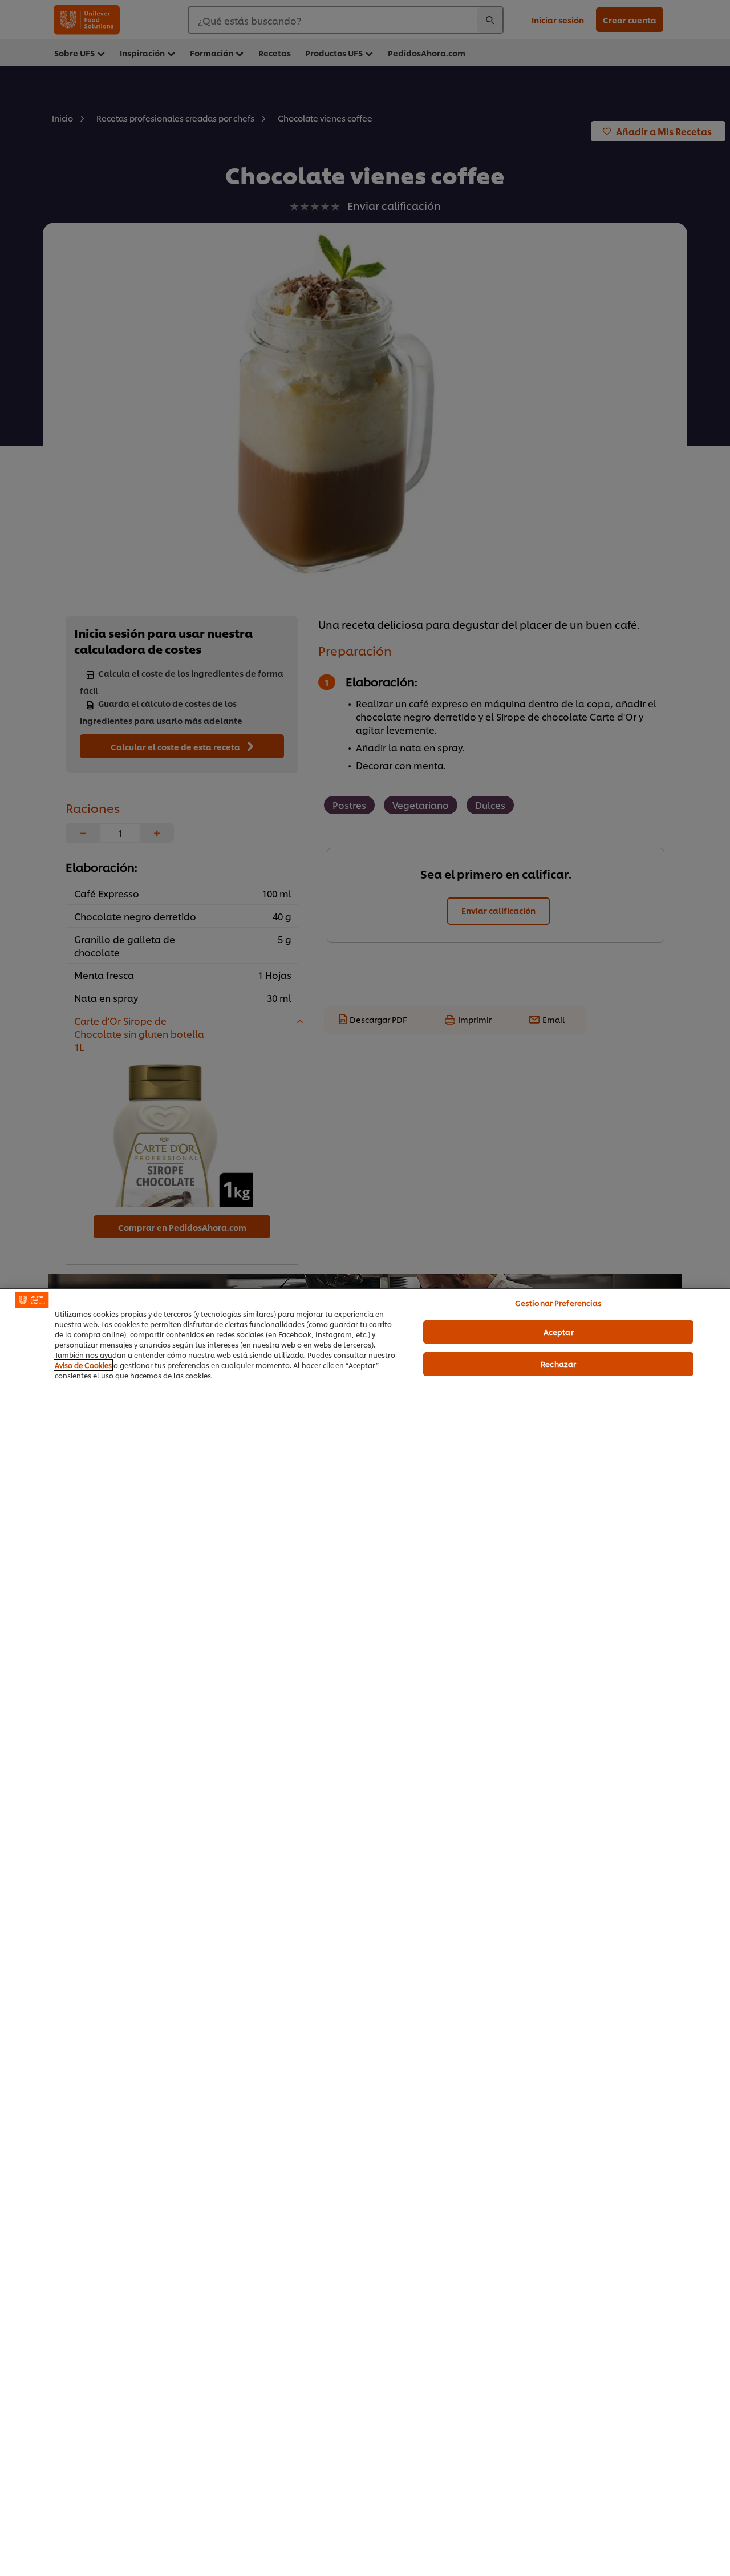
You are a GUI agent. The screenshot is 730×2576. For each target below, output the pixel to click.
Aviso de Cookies (83, 1365)
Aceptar (559, 1331)
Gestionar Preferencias (559, 1303)
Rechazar (558, 1364)
